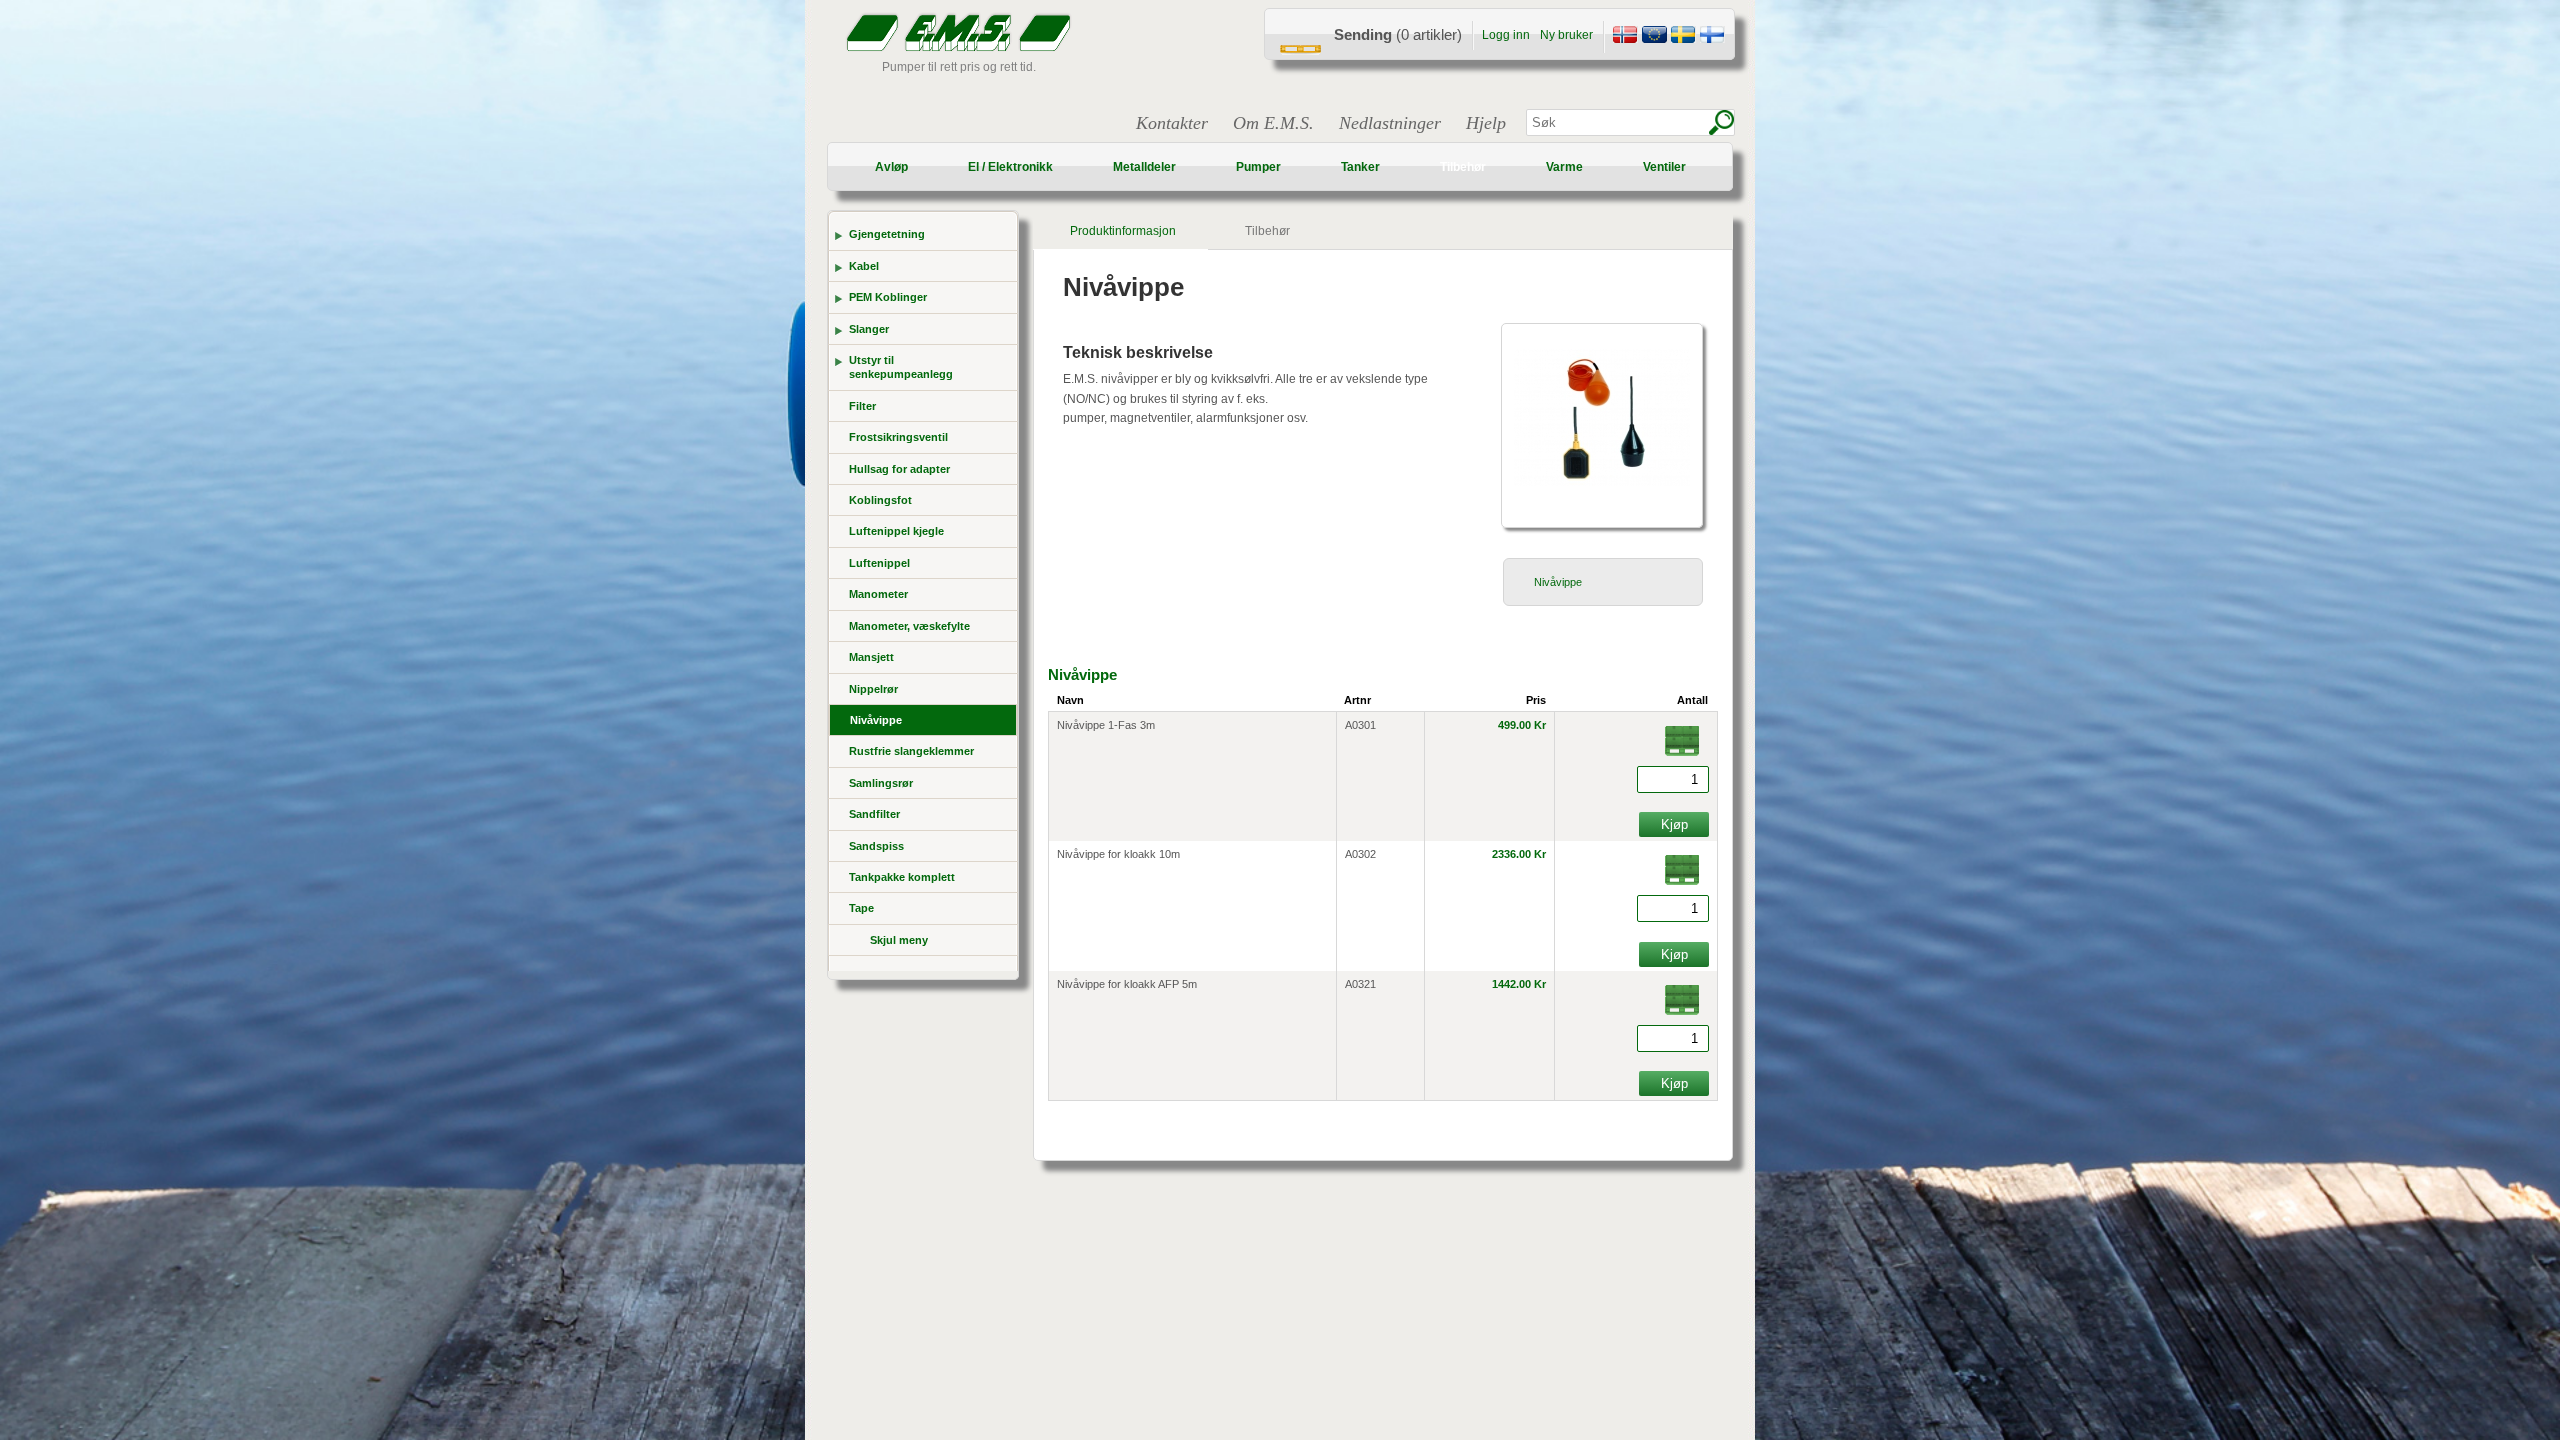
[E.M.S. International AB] (1654, 37)
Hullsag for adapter (899, 469)
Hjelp (1486, 123)
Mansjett (871, 657)
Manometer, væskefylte (909, 626)
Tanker (1360, 167)
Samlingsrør (881, 783)
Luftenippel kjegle (896, 531)
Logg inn (1506, 35)
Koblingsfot (880, 500)
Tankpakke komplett (902, 877)
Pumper (1258, 167)
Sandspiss (876, 846)
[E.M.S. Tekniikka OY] (1712, 37)
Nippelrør (873, 689)
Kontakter (1172, 123)
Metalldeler (1144, 167)
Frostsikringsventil (898, 437)
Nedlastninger (1390, 123)
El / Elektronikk (1010, 167)
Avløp (891, 167)
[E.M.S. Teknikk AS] (1625, 37)
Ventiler (1664, 167)
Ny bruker (1566, 35)
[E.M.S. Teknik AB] (1683, 37)
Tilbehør (1463, 167)
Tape (861, 908)
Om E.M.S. (1273, 123)
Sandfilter (874, 814)
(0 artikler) (1398, 34)
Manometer (878, 594)
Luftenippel (879, 563)
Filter (862, 406)
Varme (1564, 167)
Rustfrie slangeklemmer (911, 751)
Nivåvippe (876, 720)
